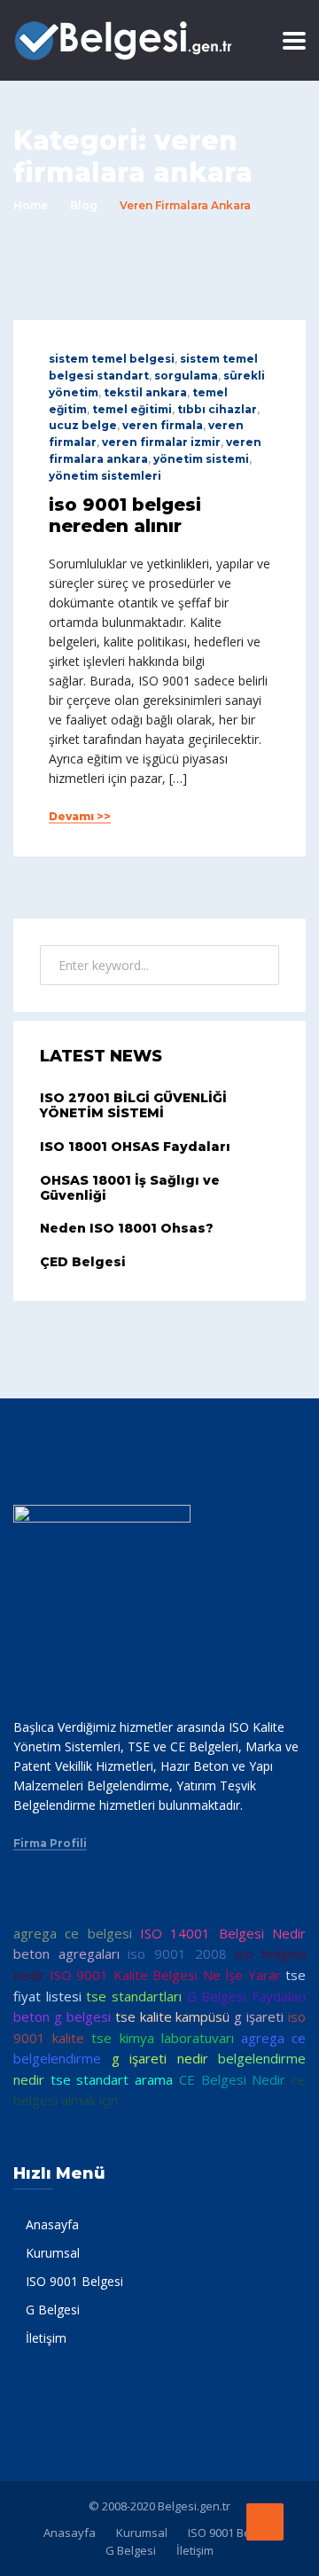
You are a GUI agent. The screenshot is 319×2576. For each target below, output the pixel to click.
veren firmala (163, 425)
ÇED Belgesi (83, 1262)
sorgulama (186, 376)
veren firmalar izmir (161, 442)
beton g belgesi (62, 2016)
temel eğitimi (132, 409)
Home (31, 205)
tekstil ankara (145, 392)
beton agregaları (66, 1954)
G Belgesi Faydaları (246, 1996)
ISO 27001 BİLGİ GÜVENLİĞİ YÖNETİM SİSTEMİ (133, 1105)
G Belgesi (53, 2310)
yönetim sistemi (201, 459)
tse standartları (134, 1996)
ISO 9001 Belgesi (74, 2281)
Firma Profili (50, 1844)
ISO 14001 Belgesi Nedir (223, 1933)
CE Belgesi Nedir (232, 2079)
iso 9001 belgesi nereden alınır (125, 515)
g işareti (259, 2016)
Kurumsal (53, 2253)
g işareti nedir (160, 2058)
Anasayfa (52, 2224)
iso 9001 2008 (177, 1954)
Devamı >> (80, 817)
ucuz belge (83, 425)
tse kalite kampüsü (173, 2016)
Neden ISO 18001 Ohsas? (127, 1228)
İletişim (46, 2338)
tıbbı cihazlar (217, 409)
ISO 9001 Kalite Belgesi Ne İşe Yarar (165, 1975)
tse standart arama (112, 2079)
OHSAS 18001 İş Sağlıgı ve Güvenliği (130, 1188)
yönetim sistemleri (105, 476)
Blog (84, 205)
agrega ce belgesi (73, 1933)
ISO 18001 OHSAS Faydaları (135, 1147)
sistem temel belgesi (112, 359)
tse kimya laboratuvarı (162, 2038)
